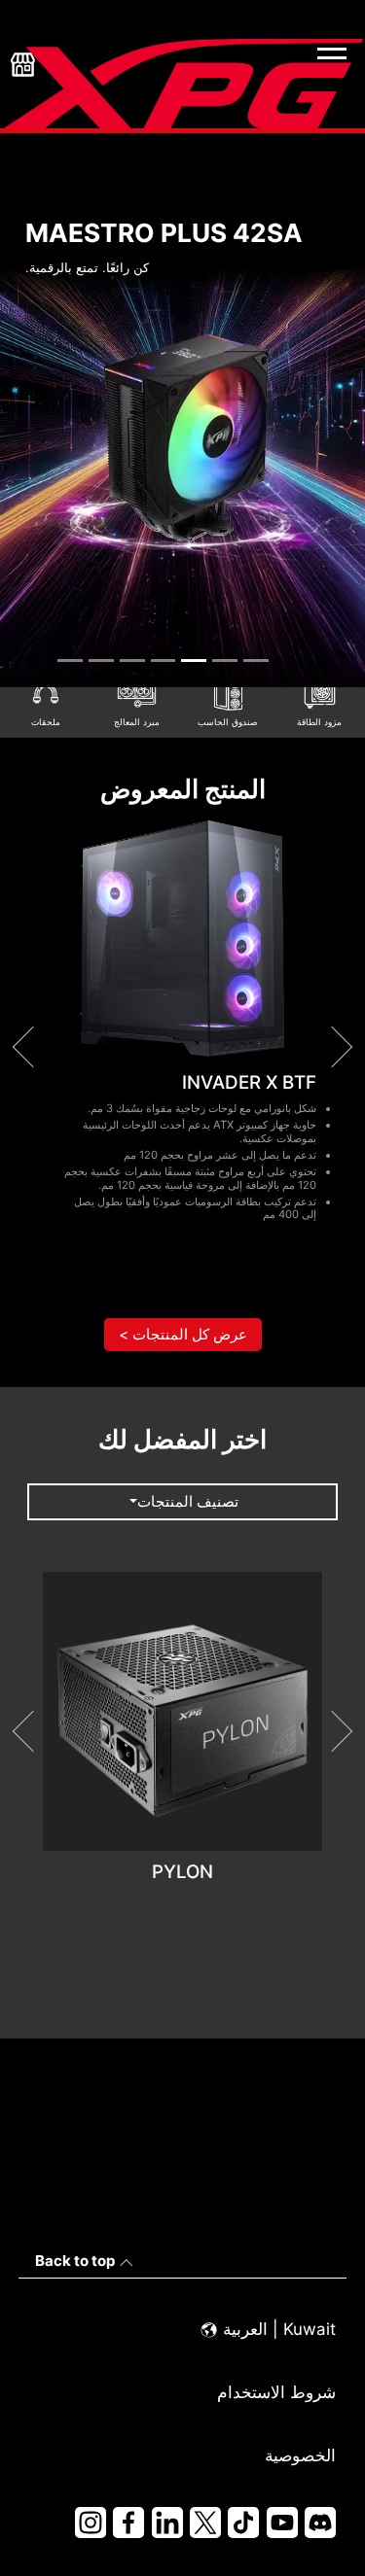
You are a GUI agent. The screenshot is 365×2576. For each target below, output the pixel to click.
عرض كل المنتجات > (183, 1334)
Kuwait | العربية (277, 2329)
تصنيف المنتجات (188, 1501)
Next (332, 1047)
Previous (32, 1047)
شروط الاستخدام (276, 2392)
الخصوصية (300, 2455)
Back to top (75, 2261)
